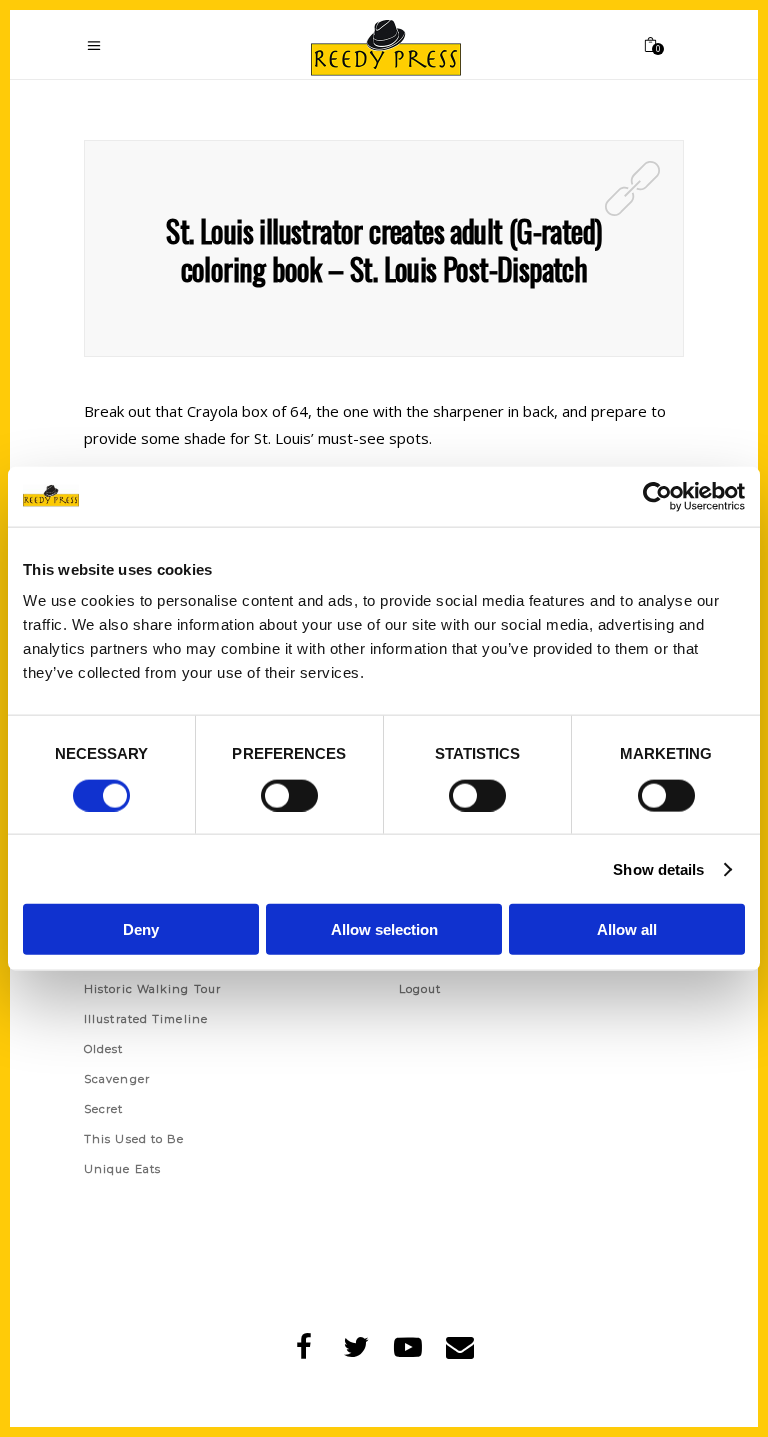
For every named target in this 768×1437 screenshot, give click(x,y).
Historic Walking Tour (152, 989)
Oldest (104, 1049)
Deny (141, 929)
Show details (658, 868)
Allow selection (384, 929)
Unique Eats (122, 1169)
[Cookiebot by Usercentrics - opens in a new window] (657, 496)
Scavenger (117, 1079)
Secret (104, 1109)
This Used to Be (134, 1139)
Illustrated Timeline (146, 1019)
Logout (420, 989)
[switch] (289, 795)
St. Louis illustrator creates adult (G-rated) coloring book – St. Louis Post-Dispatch (383, 249)
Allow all (627, 929)
